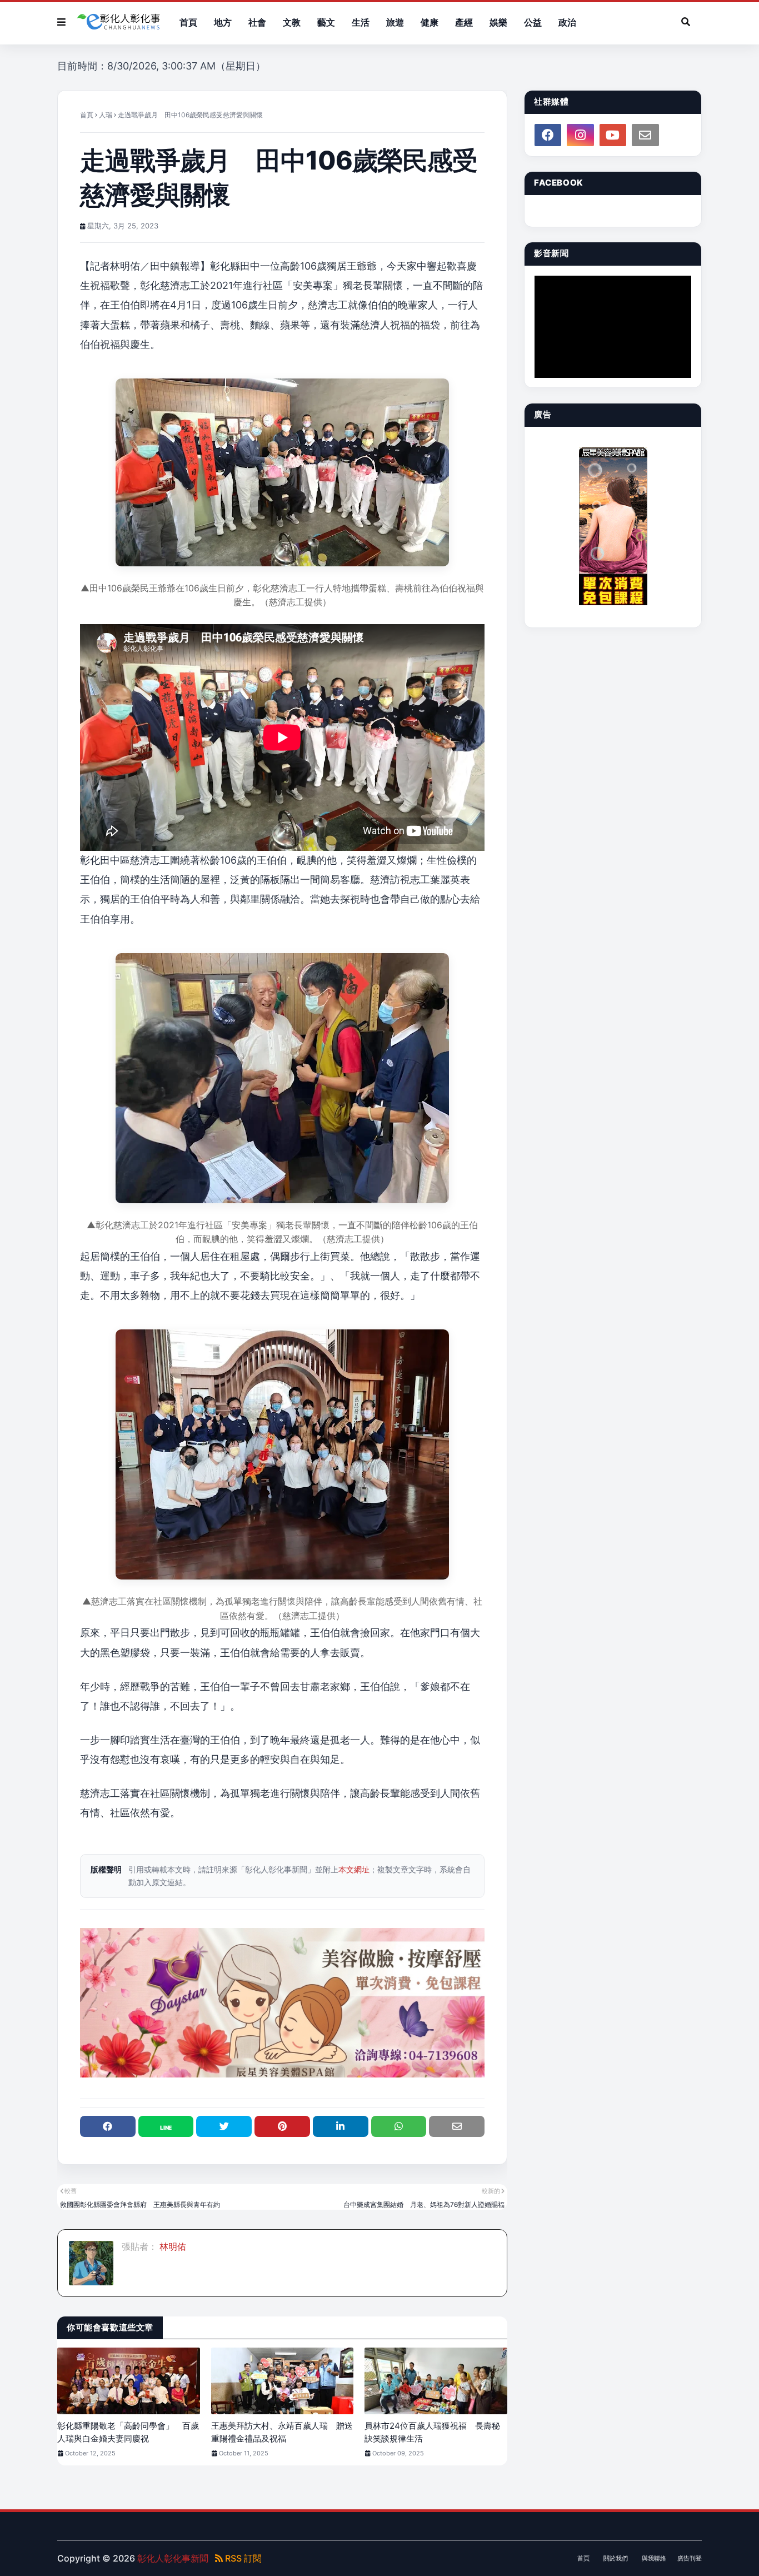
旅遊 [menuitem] (395, 22)
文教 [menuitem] (292, 22)
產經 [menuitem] (464, 22)
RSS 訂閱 (242, 2558)
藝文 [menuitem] (326, 22)
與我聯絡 (654, 2558)
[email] (645, 135)
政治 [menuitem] (567, 22)
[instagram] (580, 135)
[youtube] (613, 135)
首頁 (87, 115)
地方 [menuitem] (223, 22)
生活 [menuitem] (361, 22)
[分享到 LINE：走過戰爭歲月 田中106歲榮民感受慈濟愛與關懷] (166, 2126)
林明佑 (172, 2246)
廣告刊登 (690, 2558)
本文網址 (354, 1869)
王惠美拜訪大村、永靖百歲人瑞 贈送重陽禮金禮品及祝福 (282, 2432)
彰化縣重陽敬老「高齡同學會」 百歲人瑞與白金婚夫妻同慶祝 (128, 2432)
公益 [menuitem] (533, 22)
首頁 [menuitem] (188, 22)
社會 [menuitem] (257, 22)
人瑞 (106, 115)
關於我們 (616, 2558)
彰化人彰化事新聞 (173, 2558)
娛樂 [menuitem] (498, 22)
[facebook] (548, 135)
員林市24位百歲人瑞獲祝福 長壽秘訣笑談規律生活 (432, 2432)
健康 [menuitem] (430, 22)
